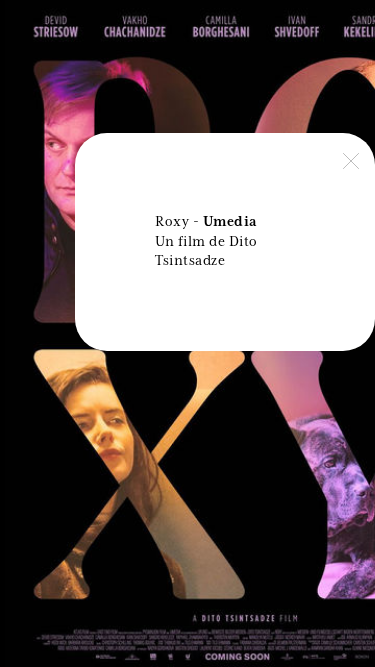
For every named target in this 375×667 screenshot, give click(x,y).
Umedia (230, 222)
